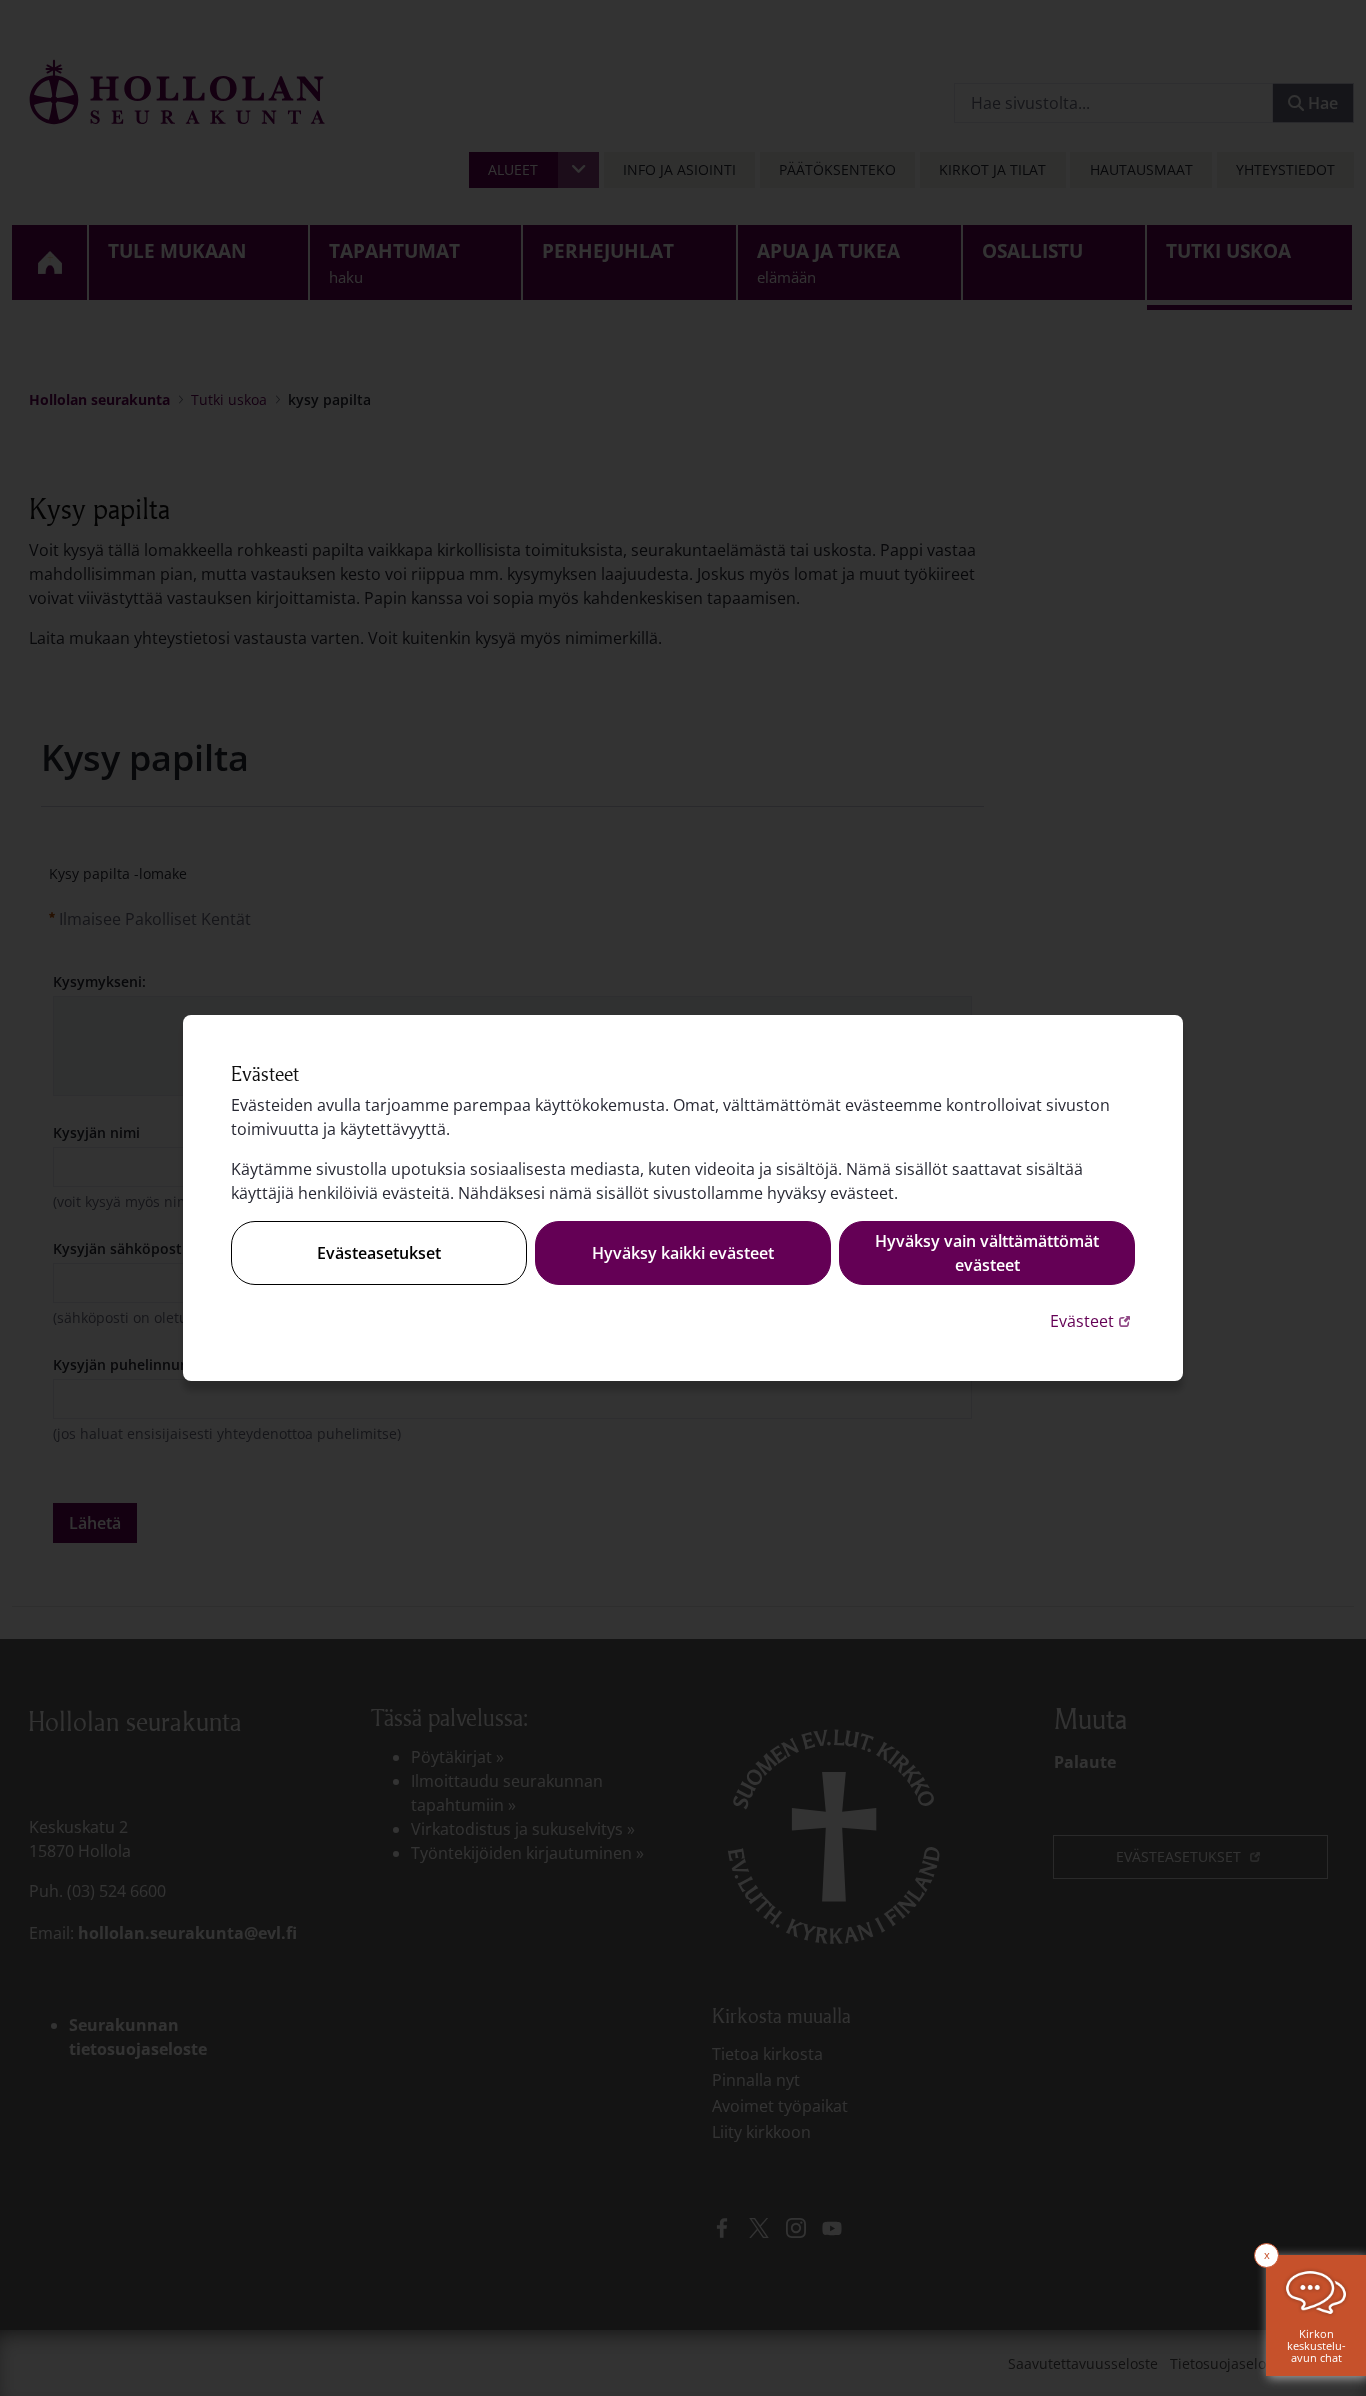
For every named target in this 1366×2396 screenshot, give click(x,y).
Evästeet (1092, 1320)
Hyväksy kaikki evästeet (683, 1253)
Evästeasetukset (379, 1253)
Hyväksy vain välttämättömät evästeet (987, 1253)
